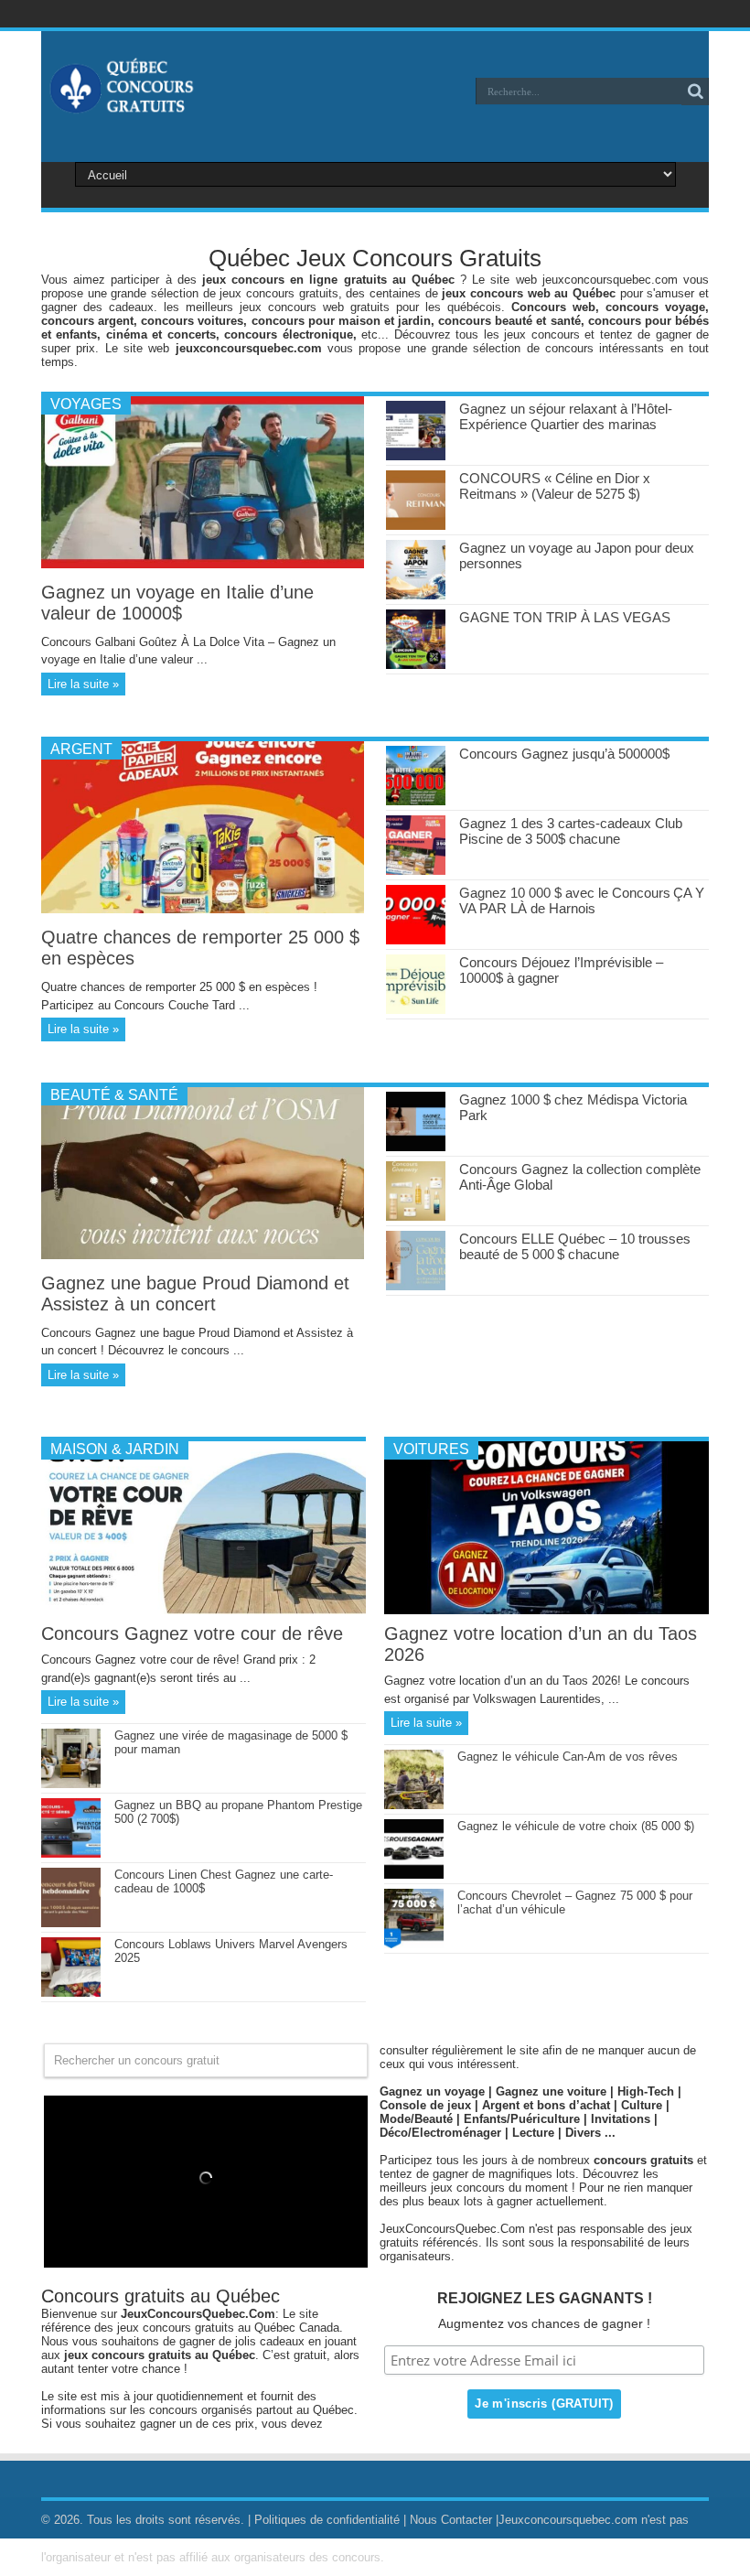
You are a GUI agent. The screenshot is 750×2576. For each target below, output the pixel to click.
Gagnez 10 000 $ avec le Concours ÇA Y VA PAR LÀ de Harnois (582, 900)
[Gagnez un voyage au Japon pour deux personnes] (416, 595)
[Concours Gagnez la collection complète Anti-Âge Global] (416, 1217)
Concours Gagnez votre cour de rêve (192, 1633)
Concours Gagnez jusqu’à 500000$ (564, 754)
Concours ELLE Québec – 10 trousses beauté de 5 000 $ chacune (575, 1246)
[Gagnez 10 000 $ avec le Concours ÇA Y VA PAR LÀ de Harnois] (416, 940)
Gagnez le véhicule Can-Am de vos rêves (568, 1757)
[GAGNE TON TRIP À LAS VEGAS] (416, 665)
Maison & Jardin (115, 1449)
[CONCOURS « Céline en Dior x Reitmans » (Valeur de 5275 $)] (416, 526)
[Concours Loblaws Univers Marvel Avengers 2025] (71, 1993)
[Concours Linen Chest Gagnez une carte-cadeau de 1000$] (71, 1923)
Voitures (431, 1449)
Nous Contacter (451, 2520)
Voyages (86, 404)
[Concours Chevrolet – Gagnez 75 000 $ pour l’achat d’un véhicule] (414, 1944)
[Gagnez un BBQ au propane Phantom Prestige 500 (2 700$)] (71, 1854)
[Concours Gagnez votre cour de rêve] (204, 1610)
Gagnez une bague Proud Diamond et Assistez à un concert (195, 1293)
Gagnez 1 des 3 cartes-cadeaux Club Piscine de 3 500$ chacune (571, 831)
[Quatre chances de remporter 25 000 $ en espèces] (203, 909)
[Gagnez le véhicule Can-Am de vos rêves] (414, 1805)
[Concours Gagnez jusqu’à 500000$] (416, 801)
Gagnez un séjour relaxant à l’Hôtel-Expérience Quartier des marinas (566, 416)
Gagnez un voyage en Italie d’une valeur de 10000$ (177, 603)
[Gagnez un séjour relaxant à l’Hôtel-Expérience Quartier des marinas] (416, 456)
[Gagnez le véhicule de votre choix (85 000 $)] (414, 1875)
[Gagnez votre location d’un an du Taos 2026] (546, 1610)
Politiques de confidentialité (327, 2520)
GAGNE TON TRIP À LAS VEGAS (565, 617)
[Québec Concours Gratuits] (121, 104)
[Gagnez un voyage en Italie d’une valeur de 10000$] (203, 564)
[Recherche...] (695, 92)
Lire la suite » (83, 684)
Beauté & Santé (114, 1095)
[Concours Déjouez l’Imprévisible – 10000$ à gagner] (416, 1010)
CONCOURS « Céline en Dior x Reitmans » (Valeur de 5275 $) (555, 486)
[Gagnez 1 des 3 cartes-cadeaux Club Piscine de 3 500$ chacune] (416, 871)
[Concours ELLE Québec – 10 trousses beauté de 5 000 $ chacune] (416, 1286)
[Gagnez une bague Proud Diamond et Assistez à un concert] (203, 1255)
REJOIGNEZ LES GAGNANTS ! (545, 2298)
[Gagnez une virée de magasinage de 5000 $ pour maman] (71, 1784)
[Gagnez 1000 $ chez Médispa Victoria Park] (416, 1147)
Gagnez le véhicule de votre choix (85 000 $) (576, 1826)
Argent (81, 749)
